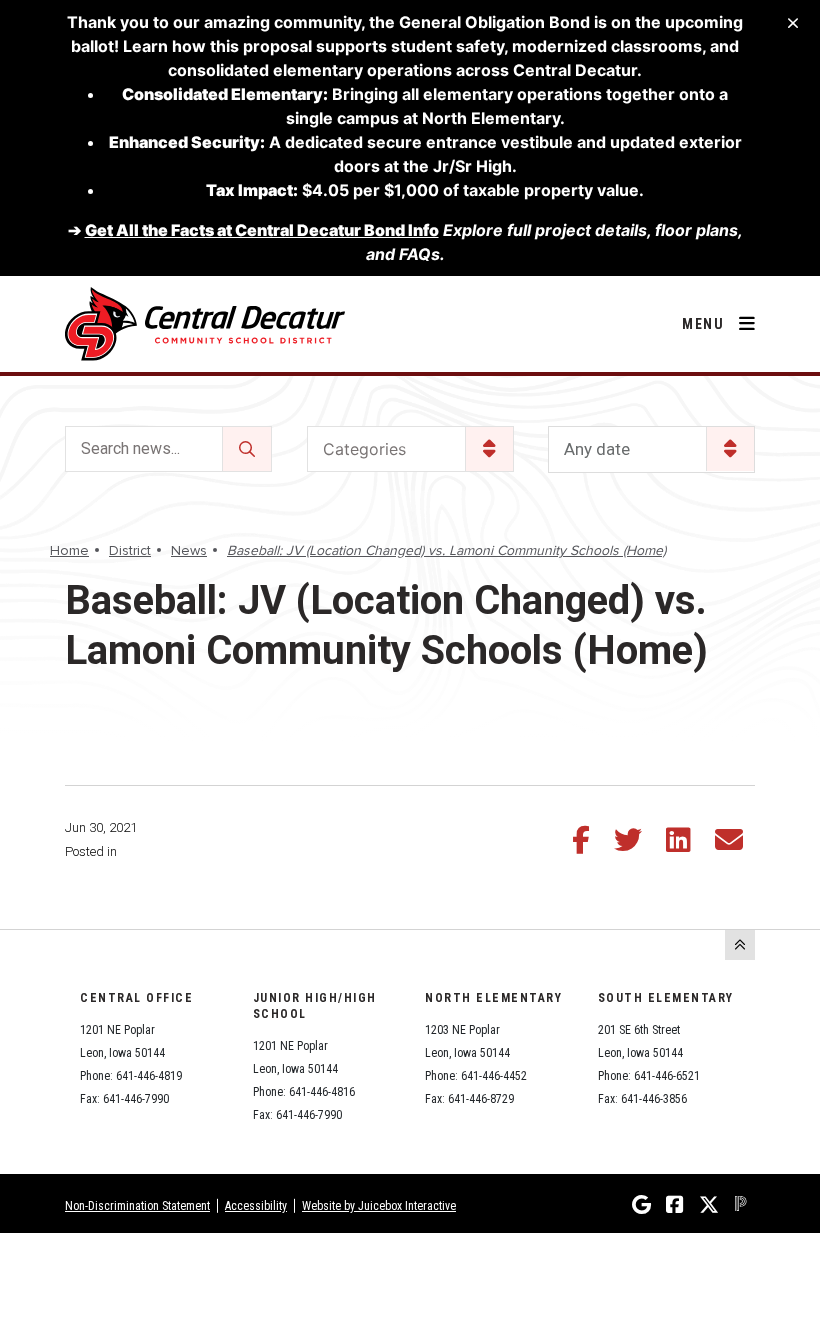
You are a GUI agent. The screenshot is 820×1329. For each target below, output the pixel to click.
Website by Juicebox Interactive (379, 1206)
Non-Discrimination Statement (137, 1206)
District (130, 550)
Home (69, 550)
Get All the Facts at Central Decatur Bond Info (262, 230)
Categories (364, 449)
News (189, 550)
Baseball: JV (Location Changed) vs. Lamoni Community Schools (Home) (446, 550)
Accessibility (256, 1206)
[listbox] (651, 449)
